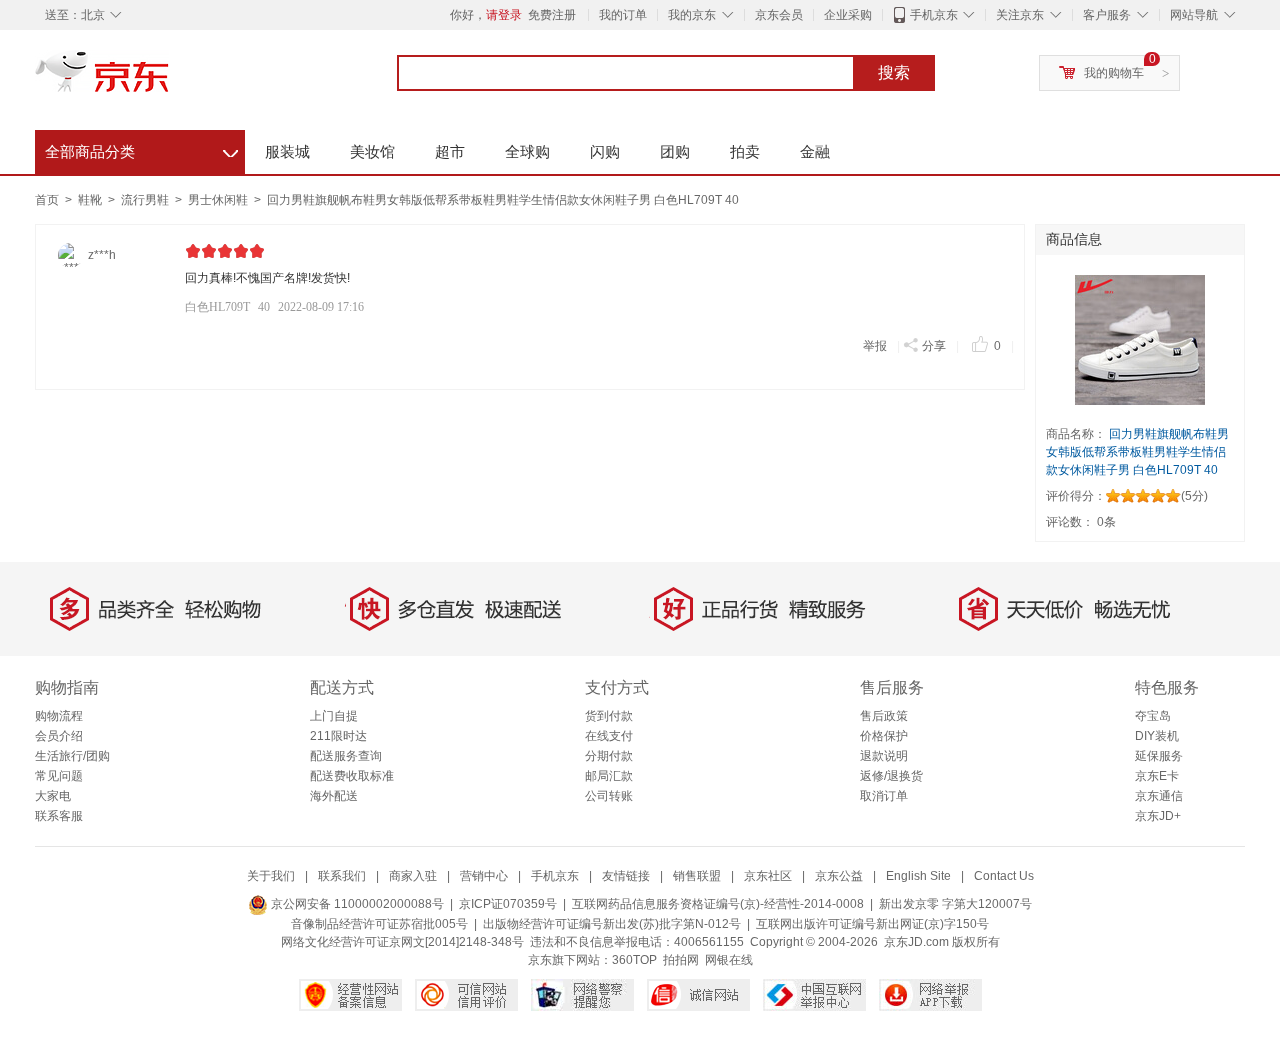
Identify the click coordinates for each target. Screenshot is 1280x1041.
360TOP (634, 960)
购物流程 (59, 716)
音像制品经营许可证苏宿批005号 (379, 924)
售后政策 (884, 716)
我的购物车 (1114, 73)
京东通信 (1159, 796)
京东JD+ (1158, 816)
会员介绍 (59, 736)
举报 (875, 346)
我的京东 (692, 15)
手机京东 (934, 15)
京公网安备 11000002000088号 (356, 904)
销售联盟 (697, 876)
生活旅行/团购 (72, 756)
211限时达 (338, 736)
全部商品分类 (141, 149)
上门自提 (334, 716)
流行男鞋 (146, 200)
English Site (918, 876)
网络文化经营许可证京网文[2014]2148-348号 (402, 942)
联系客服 (59, 816)
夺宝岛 (1153, 716)
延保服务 (1159, 756)
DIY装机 (1157, 736)
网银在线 (729, 960)
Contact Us (1004, 876)
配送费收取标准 (352, 776)
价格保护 (884, 736)
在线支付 (609, 736)
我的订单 (623, 15)
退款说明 (884, 756)
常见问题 (59, 776)
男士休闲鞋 (219, 200)
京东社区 (768, 876)
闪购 (605, 151)
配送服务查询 (346, 756)
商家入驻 (413, 876)
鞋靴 (91, 200)
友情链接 (626, 876)
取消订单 (884, 796)
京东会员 (779, 15)
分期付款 (609, 756)
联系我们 (342, 876)
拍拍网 (681, 960)
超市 (450, 151)
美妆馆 (372, 151)
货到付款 (609, 716)
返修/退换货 (891, 776)
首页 (47, 200)
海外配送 (334, 796)
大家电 (53, 796)
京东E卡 (1157, 776)
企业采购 (848, 15)
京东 (170, 80)
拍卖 (745, 151)
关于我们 (271, 876)
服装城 (287, 151)
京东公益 (839, 876)
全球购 (527, 151)
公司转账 (609, 796)
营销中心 (484, 876)
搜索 (894, 72)
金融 (815, 151)
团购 (675, 151)
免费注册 (552, 15)
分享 (934, 346)
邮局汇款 (609, 776)
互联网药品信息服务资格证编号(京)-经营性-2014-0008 (718, 904)
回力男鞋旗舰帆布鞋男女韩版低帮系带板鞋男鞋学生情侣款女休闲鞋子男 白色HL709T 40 (503, 200)
